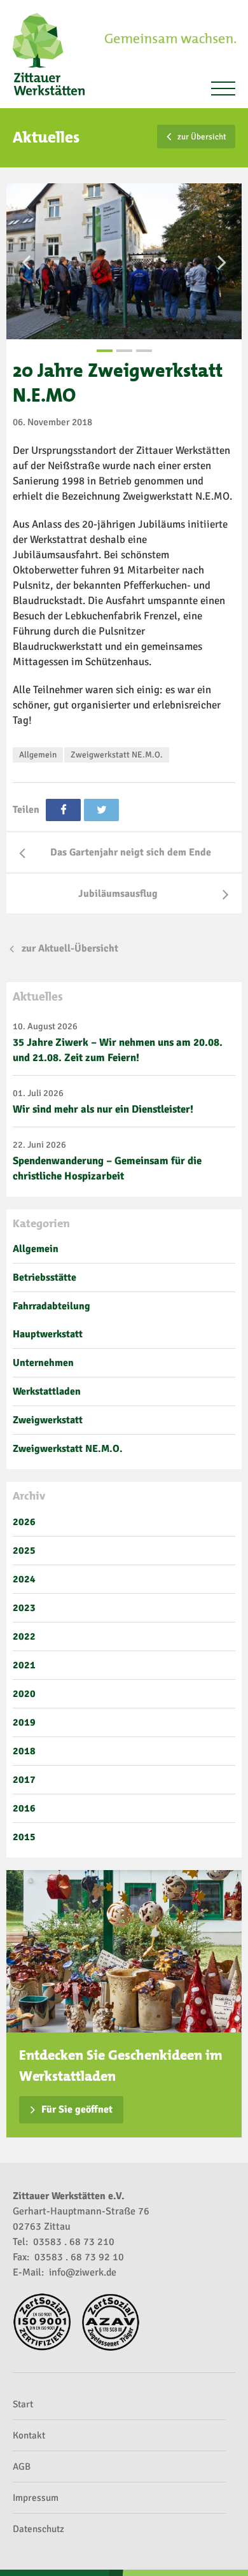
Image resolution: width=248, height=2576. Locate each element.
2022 (24, 1636)
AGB (22, 2467)
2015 (24, 1837)
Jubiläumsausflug (118, 894)
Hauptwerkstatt (48, 1334)
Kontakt (29, 2435)
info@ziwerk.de (83, 2272)
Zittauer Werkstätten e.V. (54, 54)
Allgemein (38, 755)
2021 (24, 1665)
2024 (24, 1579)
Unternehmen (43, 1363)
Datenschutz (38, 2529)
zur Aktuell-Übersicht (70, 948)
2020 (24, 1694)
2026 (24, 1522)
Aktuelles (38, 996)
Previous (26, 262)
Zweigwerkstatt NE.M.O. (117, 755)
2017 (24, 1780)
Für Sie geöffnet (77, 2109)
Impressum (36, 2498)
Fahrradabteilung (52, 1306)
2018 (24, 1751)
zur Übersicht (202, 137)
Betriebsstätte (45, 1277)
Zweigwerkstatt (48, 1420)
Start (23, 2404)
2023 (24, 1608)
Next (222, 262)
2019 (24, 1722)
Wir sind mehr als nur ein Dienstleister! (103, 1109)
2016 (24, 1808)
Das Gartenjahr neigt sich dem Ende (131, 852)
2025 (24, 1551)
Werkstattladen (47, 1391)
